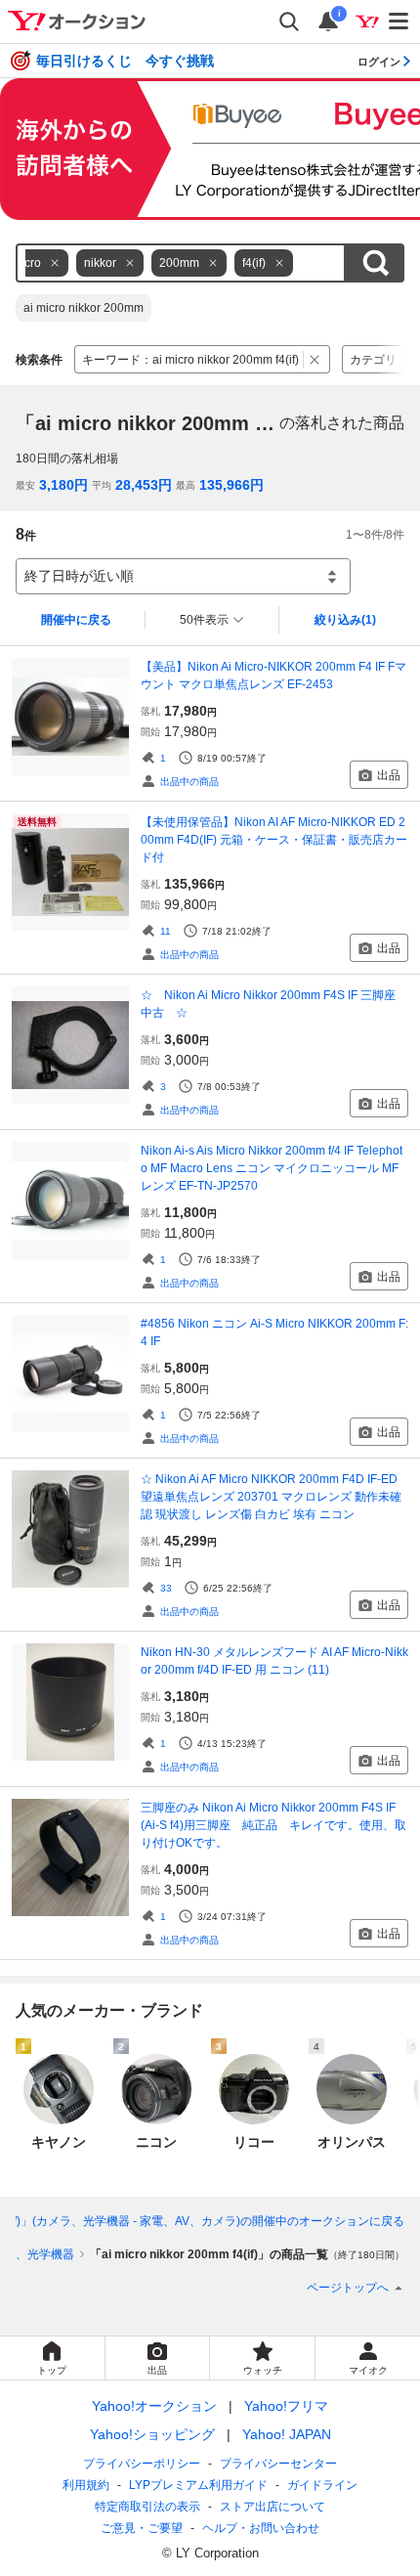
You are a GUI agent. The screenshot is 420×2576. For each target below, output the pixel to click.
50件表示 (204, 620)
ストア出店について (273, 2507)
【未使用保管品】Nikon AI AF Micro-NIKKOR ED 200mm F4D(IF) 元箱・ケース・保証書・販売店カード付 (274, 840)
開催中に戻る (76, 620)
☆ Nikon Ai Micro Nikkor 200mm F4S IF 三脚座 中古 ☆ (274, 1004)
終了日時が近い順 (79, 576)
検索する (375, 263)
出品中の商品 (189, 782)
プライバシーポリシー (142, 2464)
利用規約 (86, 2485)
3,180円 (63, 485)
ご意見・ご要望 (142, 2528)
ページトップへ (348, 2288)
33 (166, 1588)
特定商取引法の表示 (147, 2507)
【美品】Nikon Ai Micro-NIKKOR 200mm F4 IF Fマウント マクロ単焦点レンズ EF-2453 (273, 676)
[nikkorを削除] (130, 263)
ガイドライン (322, 2485)
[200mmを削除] (213, 263)
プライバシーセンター (278, 2464)
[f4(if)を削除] (279, 263)
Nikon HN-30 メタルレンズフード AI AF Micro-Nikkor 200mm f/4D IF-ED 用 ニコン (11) (274, 1661)
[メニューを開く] (399, 22)
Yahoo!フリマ (286, 2406)
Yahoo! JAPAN (287, 2434)
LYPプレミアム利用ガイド (198, 2485)
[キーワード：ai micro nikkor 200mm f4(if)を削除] (315, 359)
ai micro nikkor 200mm (84, 308)
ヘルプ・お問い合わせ (261, 2528)
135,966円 (231, 485)
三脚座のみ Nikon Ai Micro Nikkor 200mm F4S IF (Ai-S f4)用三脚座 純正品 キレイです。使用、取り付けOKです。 (273, 1825)
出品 (389, 775)
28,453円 (144, 485)
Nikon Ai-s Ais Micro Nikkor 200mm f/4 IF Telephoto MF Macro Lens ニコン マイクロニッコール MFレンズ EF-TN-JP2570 (272, 1168)
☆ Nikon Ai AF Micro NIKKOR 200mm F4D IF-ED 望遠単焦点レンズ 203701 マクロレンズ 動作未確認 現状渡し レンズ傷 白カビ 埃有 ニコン (271, 1497)
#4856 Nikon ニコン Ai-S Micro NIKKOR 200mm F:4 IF (274, 1332)
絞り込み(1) (345, 620)
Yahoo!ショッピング (152, 2434)
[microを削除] (55, 263)
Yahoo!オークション (154, 2406)
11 (166, 931)
